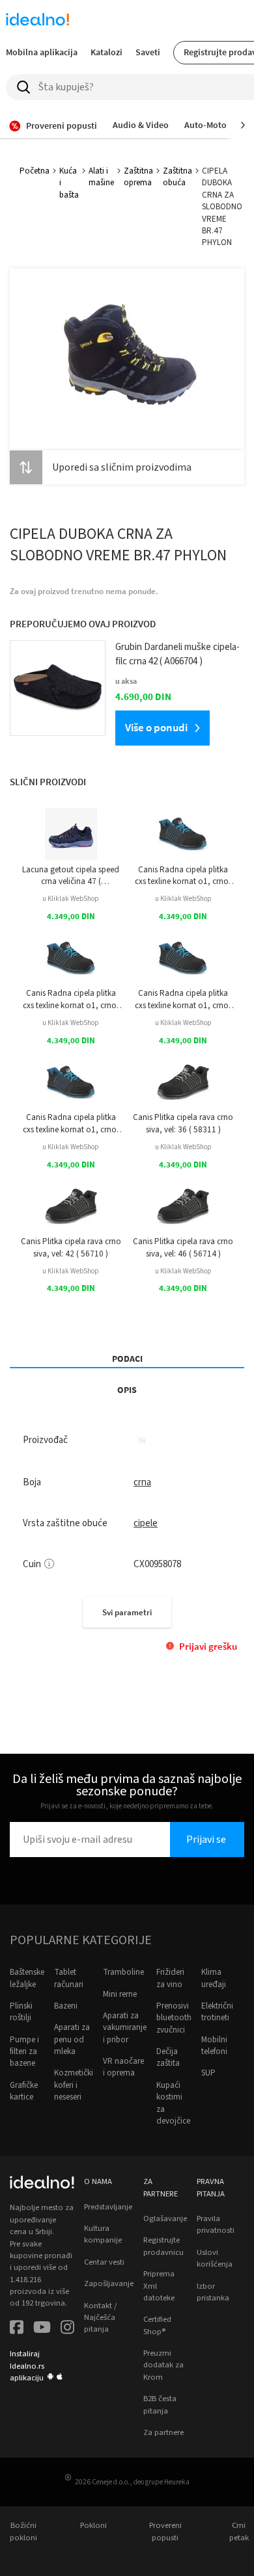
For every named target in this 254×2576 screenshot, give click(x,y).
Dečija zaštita (168, 2057)
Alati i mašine (101, 177)
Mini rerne (120, 1994)
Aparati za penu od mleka (72, 2039)
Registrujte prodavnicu (163, 2246)
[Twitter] (42, 2329)
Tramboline (123, 1972)
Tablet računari (69, 1978)
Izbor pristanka (213, 2292)
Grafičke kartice (24, 2091)
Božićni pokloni (23, 2531)
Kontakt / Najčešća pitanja (100, 2318)
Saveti (148, 52)
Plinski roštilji (21, 2012)
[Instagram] (67, 2329)
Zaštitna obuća (177, 177)
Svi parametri (127, 1612)
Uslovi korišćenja (215, 2258)
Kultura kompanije (103, 2234)
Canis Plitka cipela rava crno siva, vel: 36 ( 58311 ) (183, 1123)
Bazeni (66, 2006)
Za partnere (163, 2432)
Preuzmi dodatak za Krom (163, 2365)
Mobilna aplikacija (42, 52)
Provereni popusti (165, 2531)
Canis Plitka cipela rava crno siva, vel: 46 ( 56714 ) (183, 1247)
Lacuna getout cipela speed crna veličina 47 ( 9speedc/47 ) (71, 876)
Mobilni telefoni (214, 2046)
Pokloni (93, 2525)
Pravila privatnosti (216, 2224)
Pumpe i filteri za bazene (24, 2052)
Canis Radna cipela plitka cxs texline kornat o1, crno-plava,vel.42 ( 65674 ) (71, 999)
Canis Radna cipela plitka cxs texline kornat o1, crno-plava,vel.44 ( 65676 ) (71, 1124)
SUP (208, 2073)
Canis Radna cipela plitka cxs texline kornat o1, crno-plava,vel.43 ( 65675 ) (183, 999)
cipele (146, 1523)
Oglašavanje (165, 2218)
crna (142, 1482)
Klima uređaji (214, 1978)
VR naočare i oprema (123, 2067)
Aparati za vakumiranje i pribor (125, 2028)
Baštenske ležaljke (27, 1978)
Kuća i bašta (69, 183)
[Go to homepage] (38, 21)
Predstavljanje (108, 2207)
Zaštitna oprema (138, 177)
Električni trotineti (217, 2012)
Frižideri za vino (170, 1978)
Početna (35, 171)
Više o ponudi (156, 727)
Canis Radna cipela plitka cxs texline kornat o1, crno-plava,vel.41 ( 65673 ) (183, 876)
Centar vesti (104, 2262)
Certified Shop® (157, 2325)
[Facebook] (17, 2329)
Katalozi (106, 52)
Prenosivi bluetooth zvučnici (174, 2018)
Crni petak (239, 2531)
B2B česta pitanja (160, 2404)
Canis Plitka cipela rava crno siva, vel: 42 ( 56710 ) (71, 1247)
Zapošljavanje (109, 2283)
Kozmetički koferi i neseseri (74, 2085)
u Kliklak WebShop (71, 899)
